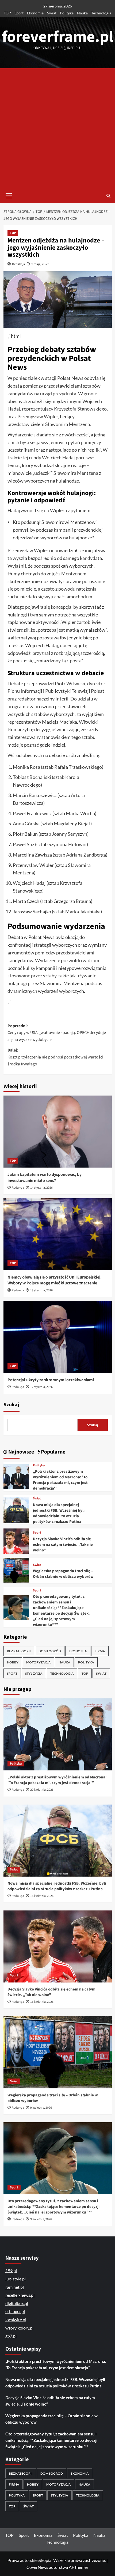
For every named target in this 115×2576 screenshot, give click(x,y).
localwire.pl (16, 2320)
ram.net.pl (15, 2287)
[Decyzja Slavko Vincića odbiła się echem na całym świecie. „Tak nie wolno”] (16, 1540)
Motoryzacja (39, 1662)
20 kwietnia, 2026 (42, 1790)
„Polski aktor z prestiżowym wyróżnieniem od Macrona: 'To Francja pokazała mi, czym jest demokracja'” (60, 1480)
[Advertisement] (57, 128)
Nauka (82, 13)
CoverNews (37, 2567)
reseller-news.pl (20, 2295)
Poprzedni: (57, 1033)
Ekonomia (35, 13)
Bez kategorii (19, 1651)
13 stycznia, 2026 (41, 1290)
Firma (100, 1651)
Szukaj (11, 1405)
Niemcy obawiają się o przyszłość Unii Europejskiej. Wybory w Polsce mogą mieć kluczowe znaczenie (55, 1280)
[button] (9, 195)
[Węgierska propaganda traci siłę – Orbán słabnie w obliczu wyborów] (16, 1570)
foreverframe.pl (58, 37)
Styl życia (34, 1673)
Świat (52, 13)
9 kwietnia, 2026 (41, 2108)
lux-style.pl (16, 2279)
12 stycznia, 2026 (41, 1387)
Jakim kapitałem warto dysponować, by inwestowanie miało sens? (45, 1177)
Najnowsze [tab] (21, 1452)
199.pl (11, 2270)
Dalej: (55, 1057)
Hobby (13, 1662)
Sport (19, 13)
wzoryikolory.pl (19, 2328)
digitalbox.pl (17, 2303)
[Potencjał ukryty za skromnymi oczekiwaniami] (58, 1337)
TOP (7, 13)
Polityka (67, 13)
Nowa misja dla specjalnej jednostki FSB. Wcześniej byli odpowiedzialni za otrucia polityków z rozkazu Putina (59, 1513)
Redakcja (18, 264)
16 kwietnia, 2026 (42, 1896)
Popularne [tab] (53, 1452)
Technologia (101, 13)
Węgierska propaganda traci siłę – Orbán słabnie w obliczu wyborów (63, 1574)
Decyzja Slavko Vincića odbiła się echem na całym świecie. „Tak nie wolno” (63, 1545)
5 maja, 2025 (40, 264)
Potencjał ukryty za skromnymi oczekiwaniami (51, 1380)
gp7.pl (11, 2336)
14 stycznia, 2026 (41, 1188)
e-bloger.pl (15, 2311)
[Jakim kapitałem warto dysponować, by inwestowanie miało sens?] (58, 1132)
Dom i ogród (50, 1651)
